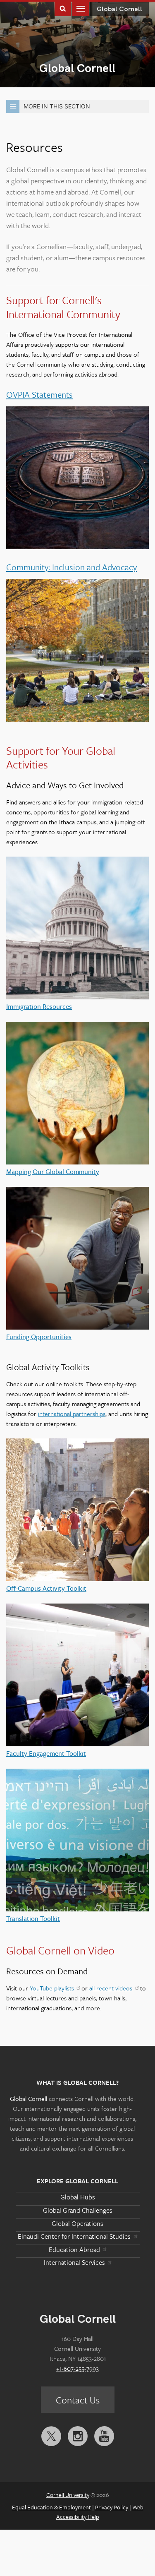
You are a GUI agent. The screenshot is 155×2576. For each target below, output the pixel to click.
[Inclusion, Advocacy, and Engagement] (77, 652)
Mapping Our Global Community (53, 1172)
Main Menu (81, 8)
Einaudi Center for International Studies (74, 2236)
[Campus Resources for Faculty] (77, 1676)
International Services (74, 2262)
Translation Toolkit (33, 1918)
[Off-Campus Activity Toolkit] (77, 1511)
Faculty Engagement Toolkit (46, 1753)
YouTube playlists (52, 1988)
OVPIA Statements (39, 394)
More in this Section (57, 106)
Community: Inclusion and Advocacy (72, 567)
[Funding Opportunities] (77, 1259)
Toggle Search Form (63, 8)
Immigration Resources (39, 1006)
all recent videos (111, 1988)
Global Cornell (77, 68)
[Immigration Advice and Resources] (77, 929)
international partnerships (72, 1414)
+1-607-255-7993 (77, 2368)
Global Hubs (78, 2197)
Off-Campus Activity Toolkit (46, 1588)
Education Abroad (74, 2249)
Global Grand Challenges (78, 2210)
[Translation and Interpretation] (77, 1841)
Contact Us (78, 2400)
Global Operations (77, 2223)
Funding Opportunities (39, 1337)
